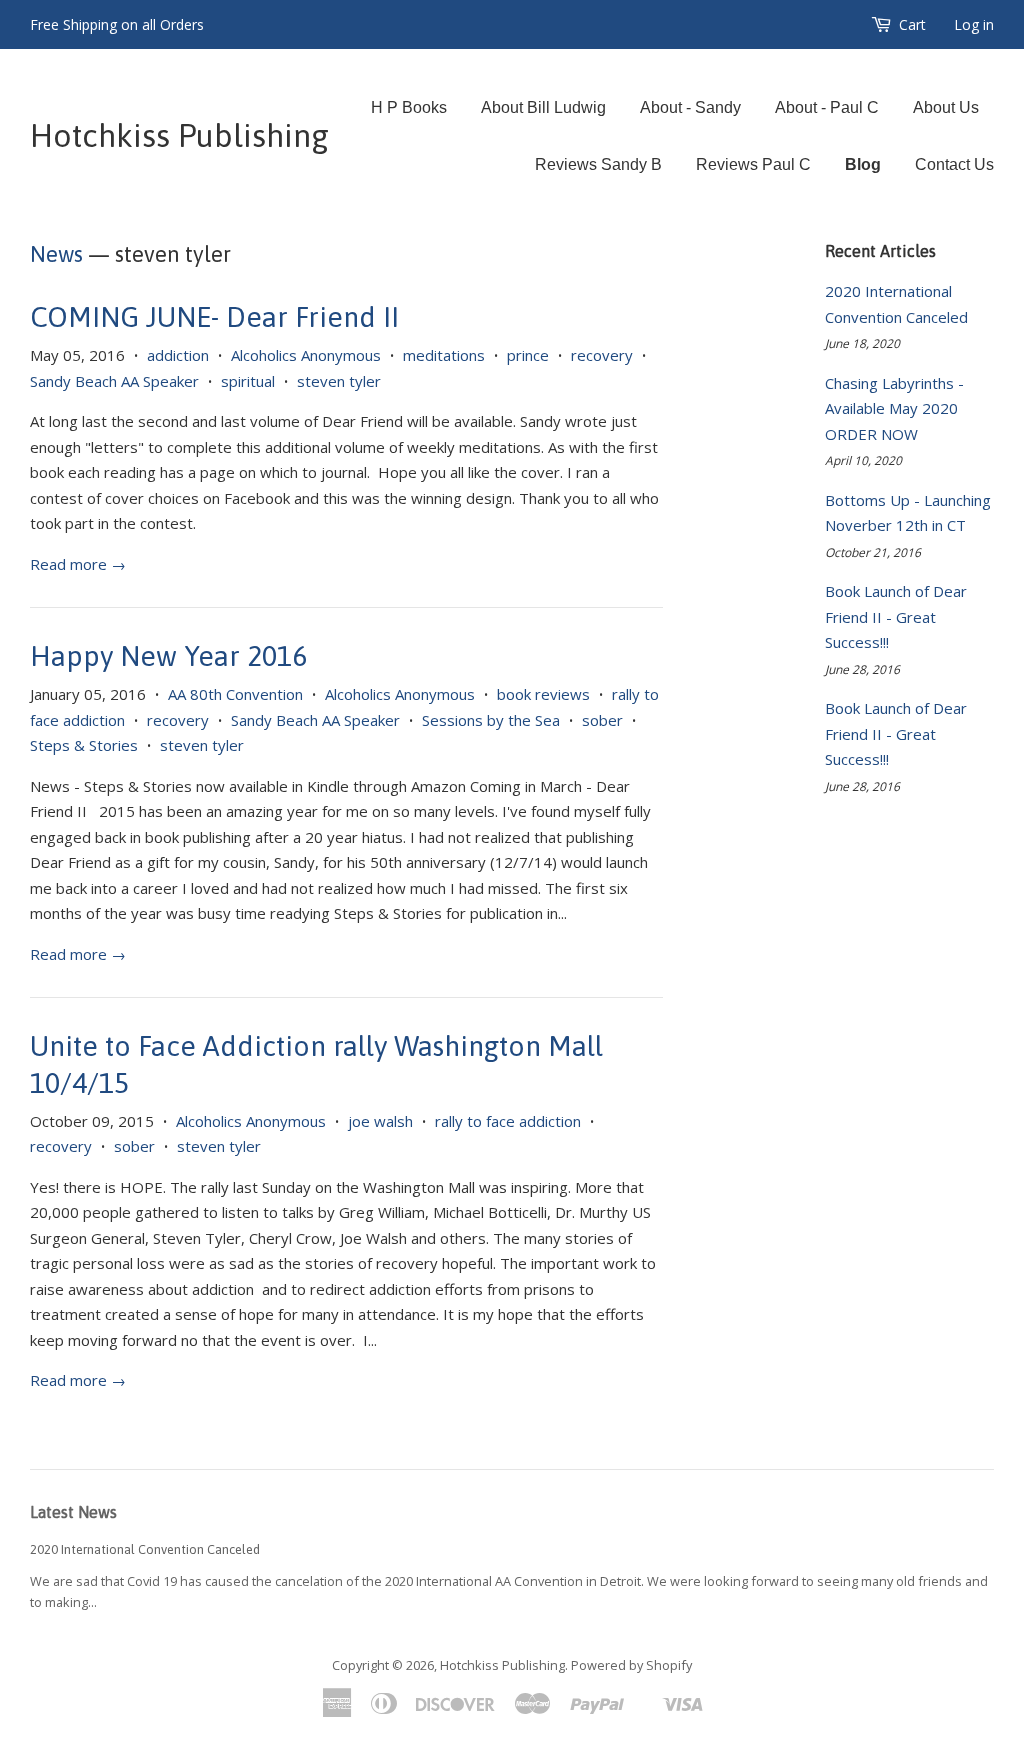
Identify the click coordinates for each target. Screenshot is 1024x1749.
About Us (946, 107)
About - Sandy (690, 107)
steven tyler (339, 381)
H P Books (409, 107)
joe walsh (380, 1121)
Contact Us (954, 164)
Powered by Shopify (631, 1665)
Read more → (78, 564)
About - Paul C (827, 107)
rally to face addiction (508, 1121)
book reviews (543, 694)
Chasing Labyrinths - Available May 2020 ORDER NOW (894, 408)
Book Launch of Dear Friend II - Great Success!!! (896, 616)
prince (528, 355)
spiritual (248, 381)
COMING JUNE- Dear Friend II (214, 317)
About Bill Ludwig (543, 107)
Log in (974, 24)
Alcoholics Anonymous (306, 355)
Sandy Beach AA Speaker (114, 381)
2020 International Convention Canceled (145, 1549)
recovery (602, 355)
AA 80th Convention (235, 694)
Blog (863, 164)
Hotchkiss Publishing (179, 135)
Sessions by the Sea (491, 720)
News (56, 254)
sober (602, 720)
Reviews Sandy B (598, 164)
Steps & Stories (84, 745)
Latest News (73, 1512)
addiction (178, 355)
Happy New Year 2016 (168, 656)
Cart (912, 24)
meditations (444, 355)
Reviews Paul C (753, 164)
